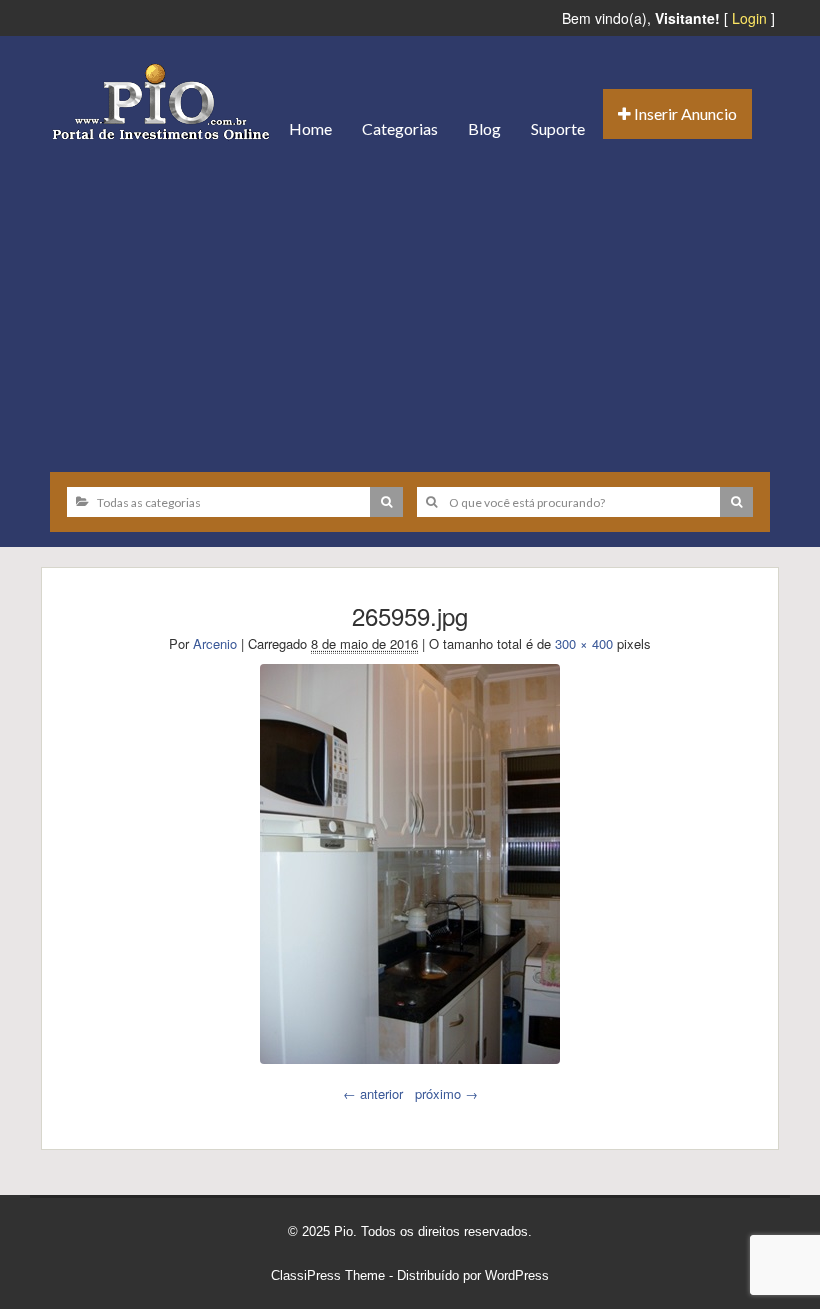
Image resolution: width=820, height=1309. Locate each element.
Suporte (558, 128)
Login (749, 18)
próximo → (446, 1093)
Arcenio (215, 643)
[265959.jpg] (410, 864)
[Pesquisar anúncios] (386, 502)
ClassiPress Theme (328, 1275)
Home (310, 128)
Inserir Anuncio (684, 113)
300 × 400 (584, 643)
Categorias (400, 128)
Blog (484, 128)
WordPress (517, 1275)
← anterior (373, 1093)
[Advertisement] (410, 307)
